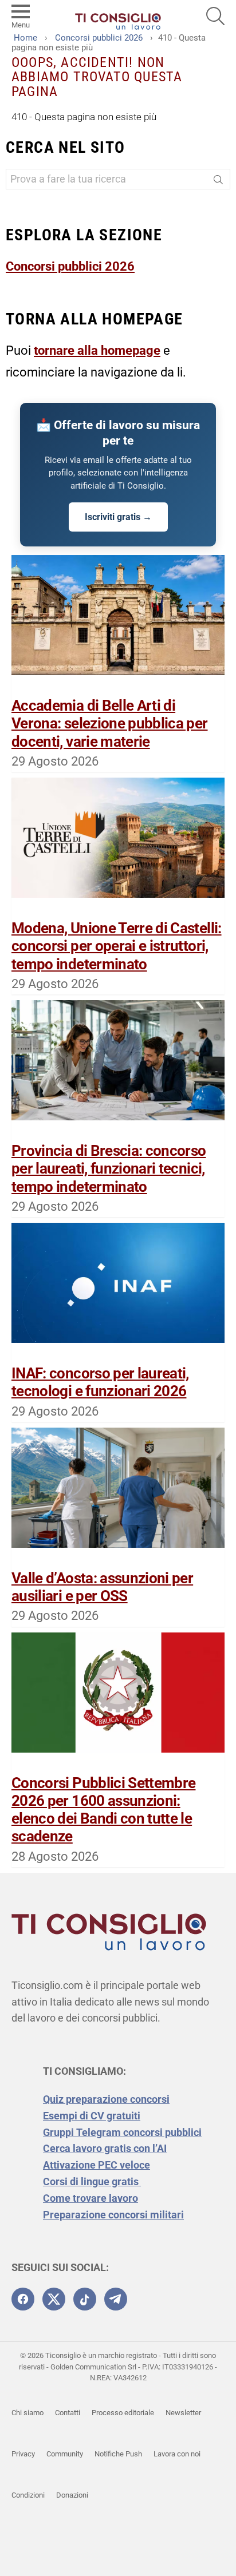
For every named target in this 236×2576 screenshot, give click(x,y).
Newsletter (183, 2413)
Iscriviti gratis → (118, 517)
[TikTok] (85, 2299)
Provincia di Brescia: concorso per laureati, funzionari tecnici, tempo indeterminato (109, 1168)
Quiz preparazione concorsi (106, 2099)
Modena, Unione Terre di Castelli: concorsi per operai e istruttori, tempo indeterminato (117, 946)
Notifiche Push (118, 2454)
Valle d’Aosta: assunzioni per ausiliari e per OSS (102, 1587)
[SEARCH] (215, 16)
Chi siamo (27, 2413)
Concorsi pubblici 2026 (70, 266)
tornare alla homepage (97, 350)
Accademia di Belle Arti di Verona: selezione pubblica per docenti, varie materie (110, 723)
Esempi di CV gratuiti (92, 2116)
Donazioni (72, 2495)
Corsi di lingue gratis (92, 2181)
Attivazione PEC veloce (97, 2165)
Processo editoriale (123, 2413)
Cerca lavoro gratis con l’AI (105, 2148)
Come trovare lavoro (91, 2198)
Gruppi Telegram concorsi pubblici (122, 2132)
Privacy (23, 2454)
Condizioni (28, 2495)
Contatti (68, 2413)
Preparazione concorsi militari (113, 2215)
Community (65, 2454)
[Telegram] (116, 2299)
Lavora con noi (177, 2454)
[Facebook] (23, 2299)
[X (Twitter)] (54, 2299)
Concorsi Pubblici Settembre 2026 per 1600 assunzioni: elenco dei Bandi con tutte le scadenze (103, 1810)
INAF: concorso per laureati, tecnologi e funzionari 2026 (100, 1382)
